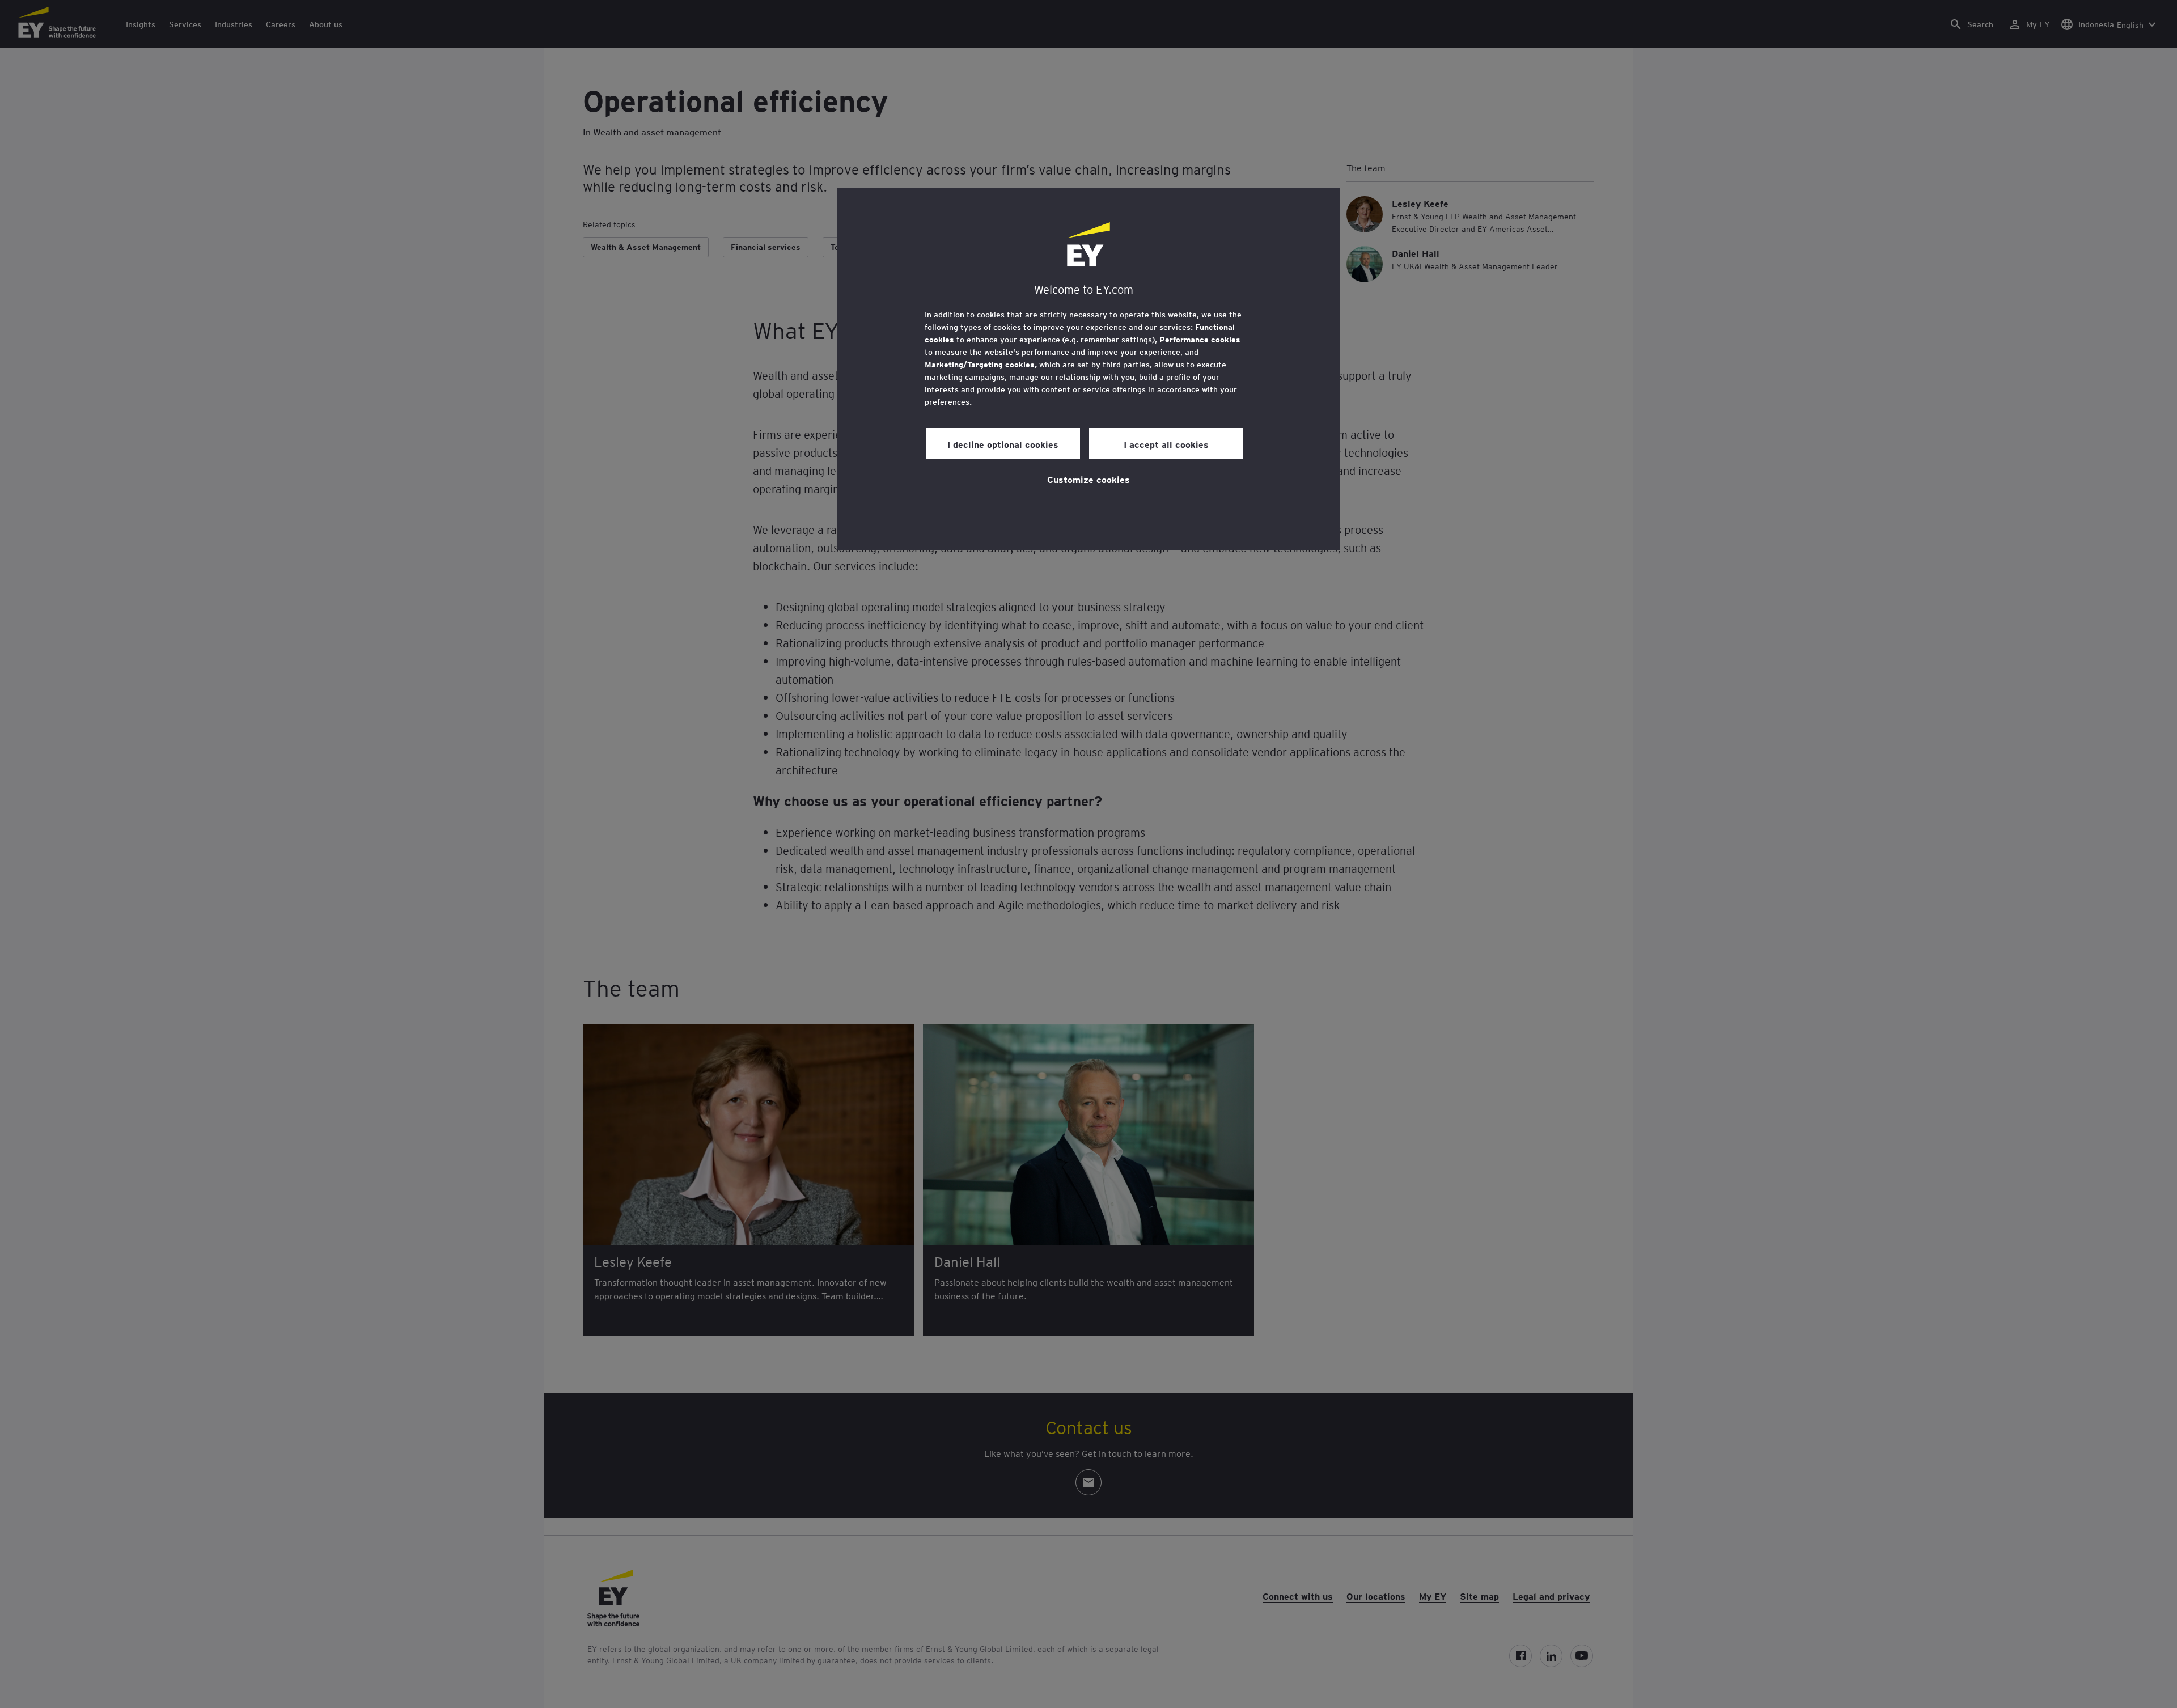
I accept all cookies (1166, 444)
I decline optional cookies (1003, 444)
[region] (1088, 369)
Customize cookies (1088, 479)
